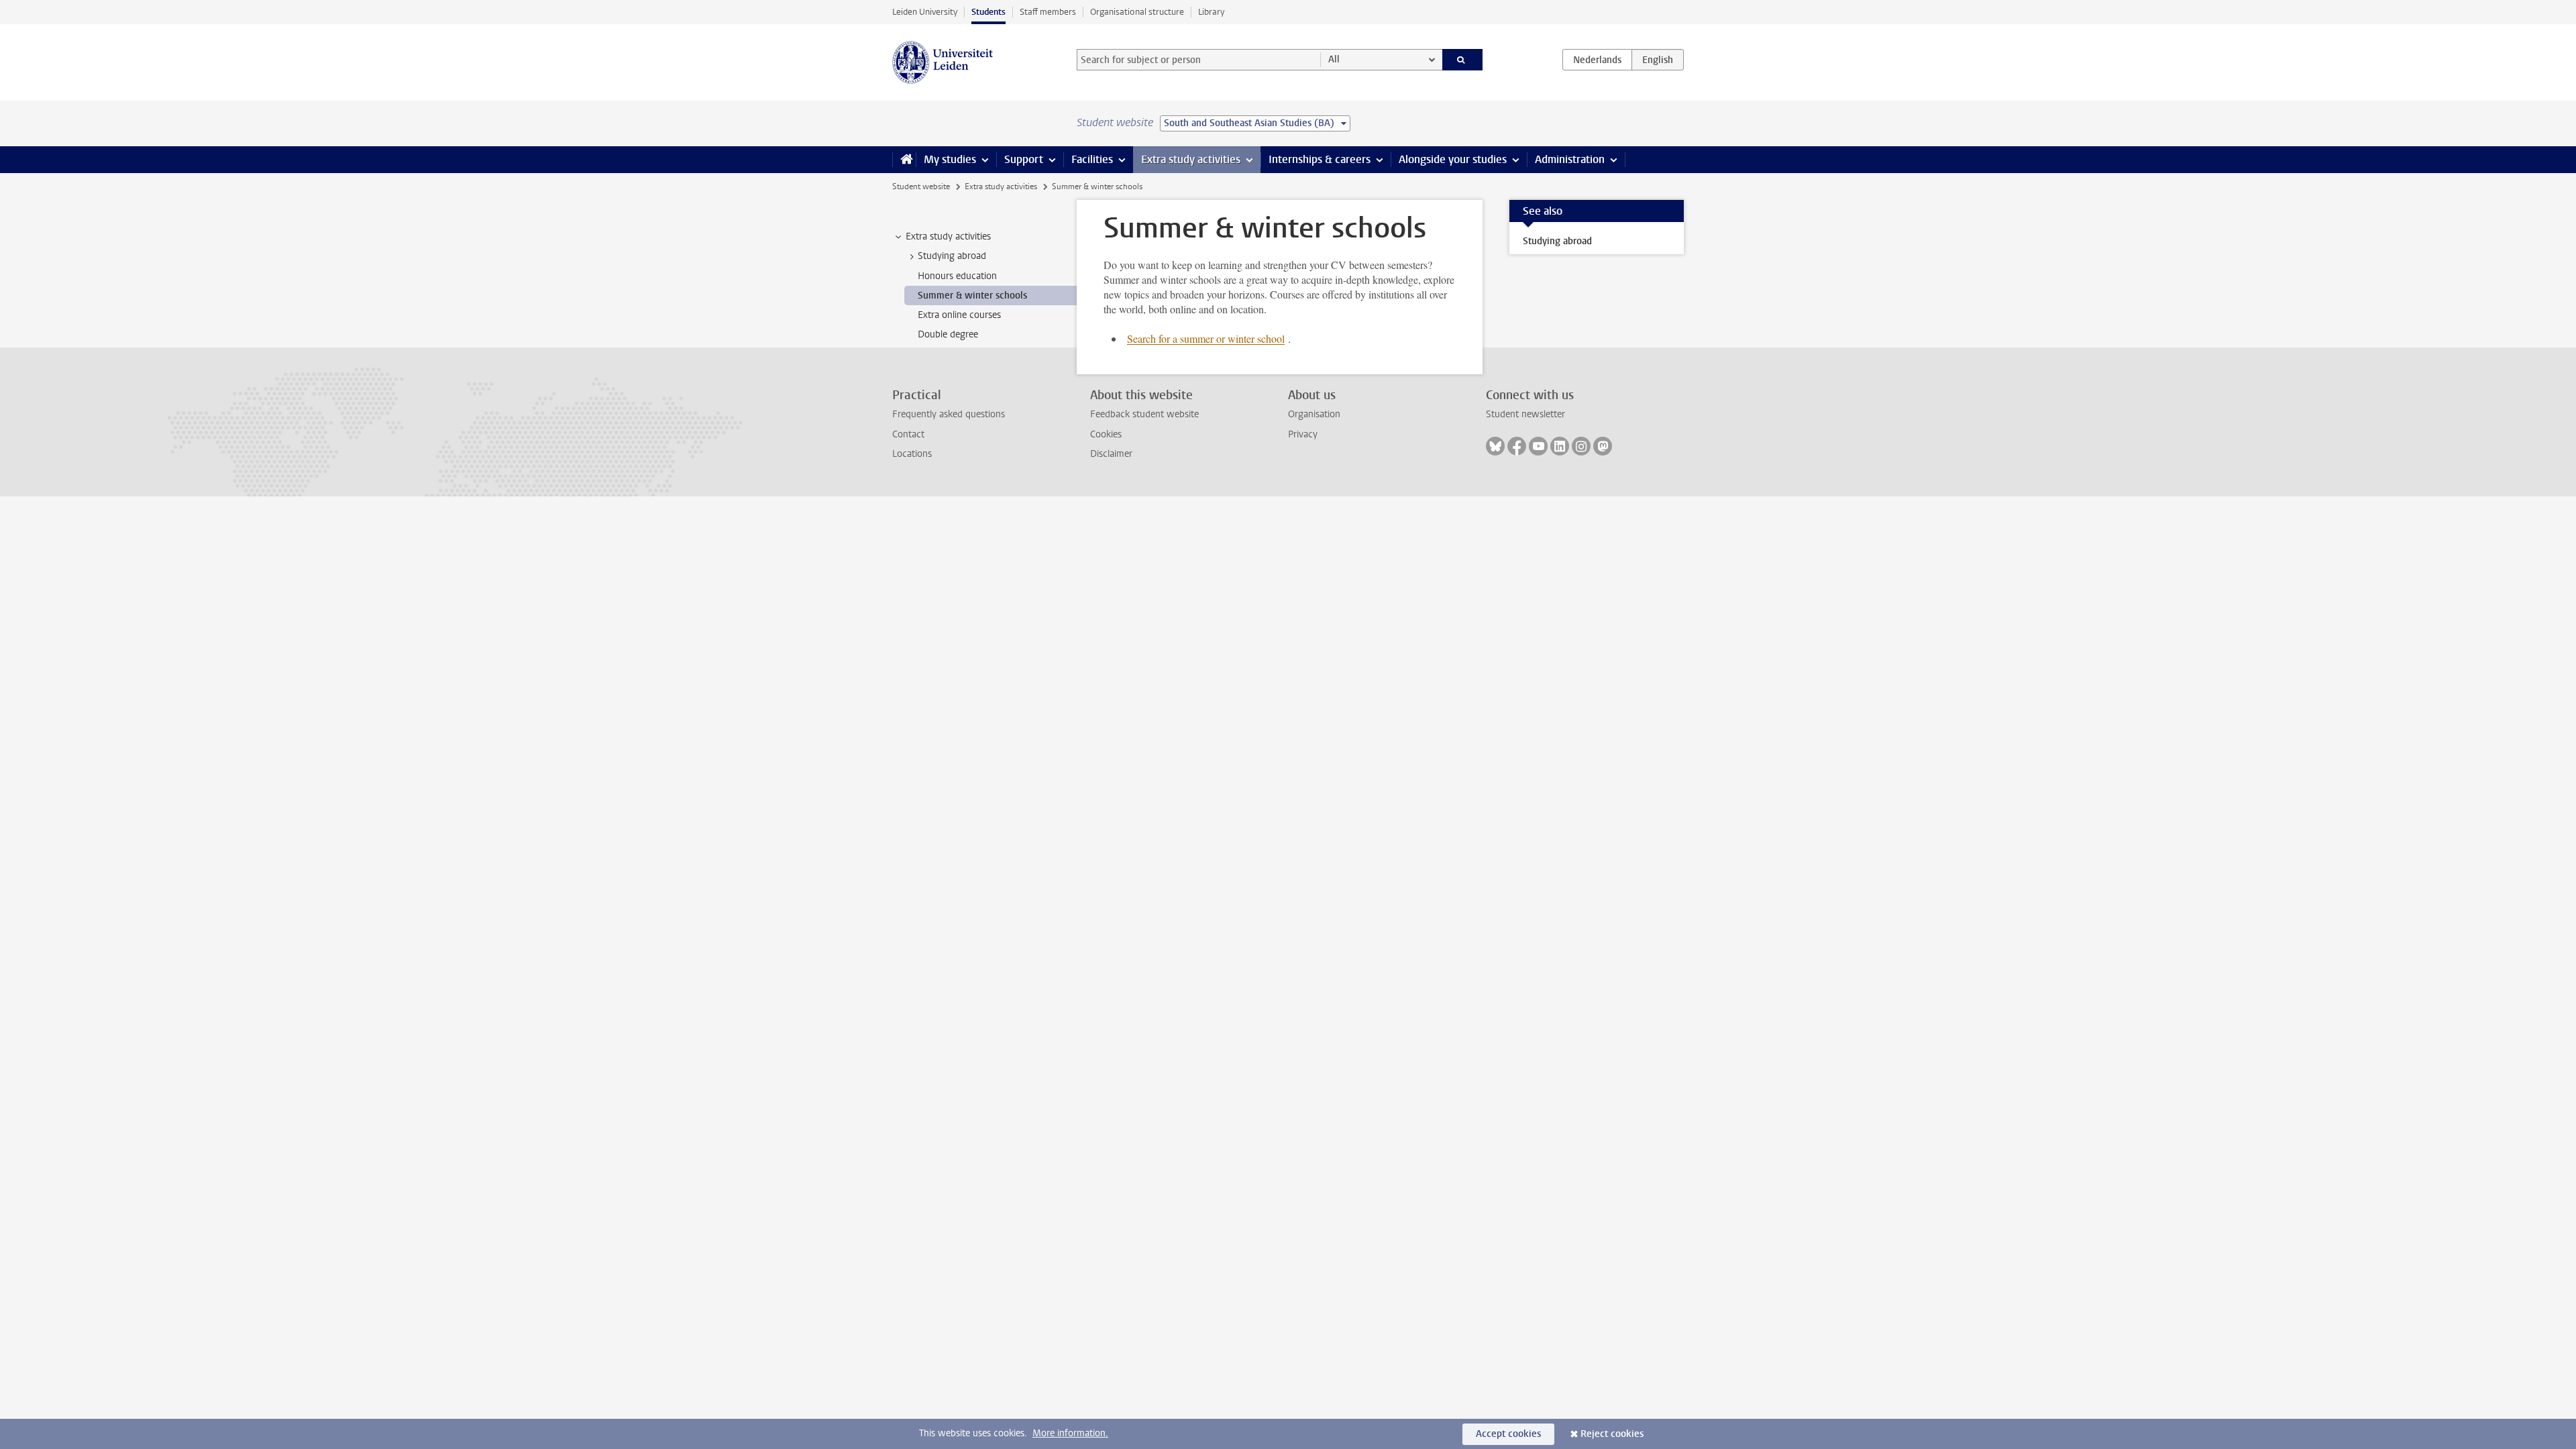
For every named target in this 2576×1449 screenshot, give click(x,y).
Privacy (1303, 434)
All (1334, 59)
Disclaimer (1111, 454)
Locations (912, 454)
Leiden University (925, 12)
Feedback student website (1144, 414)
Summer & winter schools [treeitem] (972, 296)
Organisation (1314, 414)
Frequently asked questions (949, 414)
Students (988, 12)
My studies (950, 159)
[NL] (1597, 60)
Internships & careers (1320, 159)
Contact (908, 434)
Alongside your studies (1453, 159)
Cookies (1106, 434)
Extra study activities (1191, 159)
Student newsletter (1525, 414)
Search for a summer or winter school (1206, 338)
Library (1211, 12)
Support (1024, 159)
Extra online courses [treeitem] (959, 315)
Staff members (1048, 12)
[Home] (904, 160)
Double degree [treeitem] (948, 334)
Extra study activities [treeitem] (948, 236)
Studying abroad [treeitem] (952, 256)
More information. (1070, 1433)
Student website (921, 186)
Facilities (1092, 159)
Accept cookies (1508, 1434)
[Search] (1463, 60)
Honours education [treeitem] (957, 276)
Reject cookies (1612, 1434)
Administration (1570, 159)
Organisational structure (1137, 12)
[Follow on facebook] (1517, 446)
